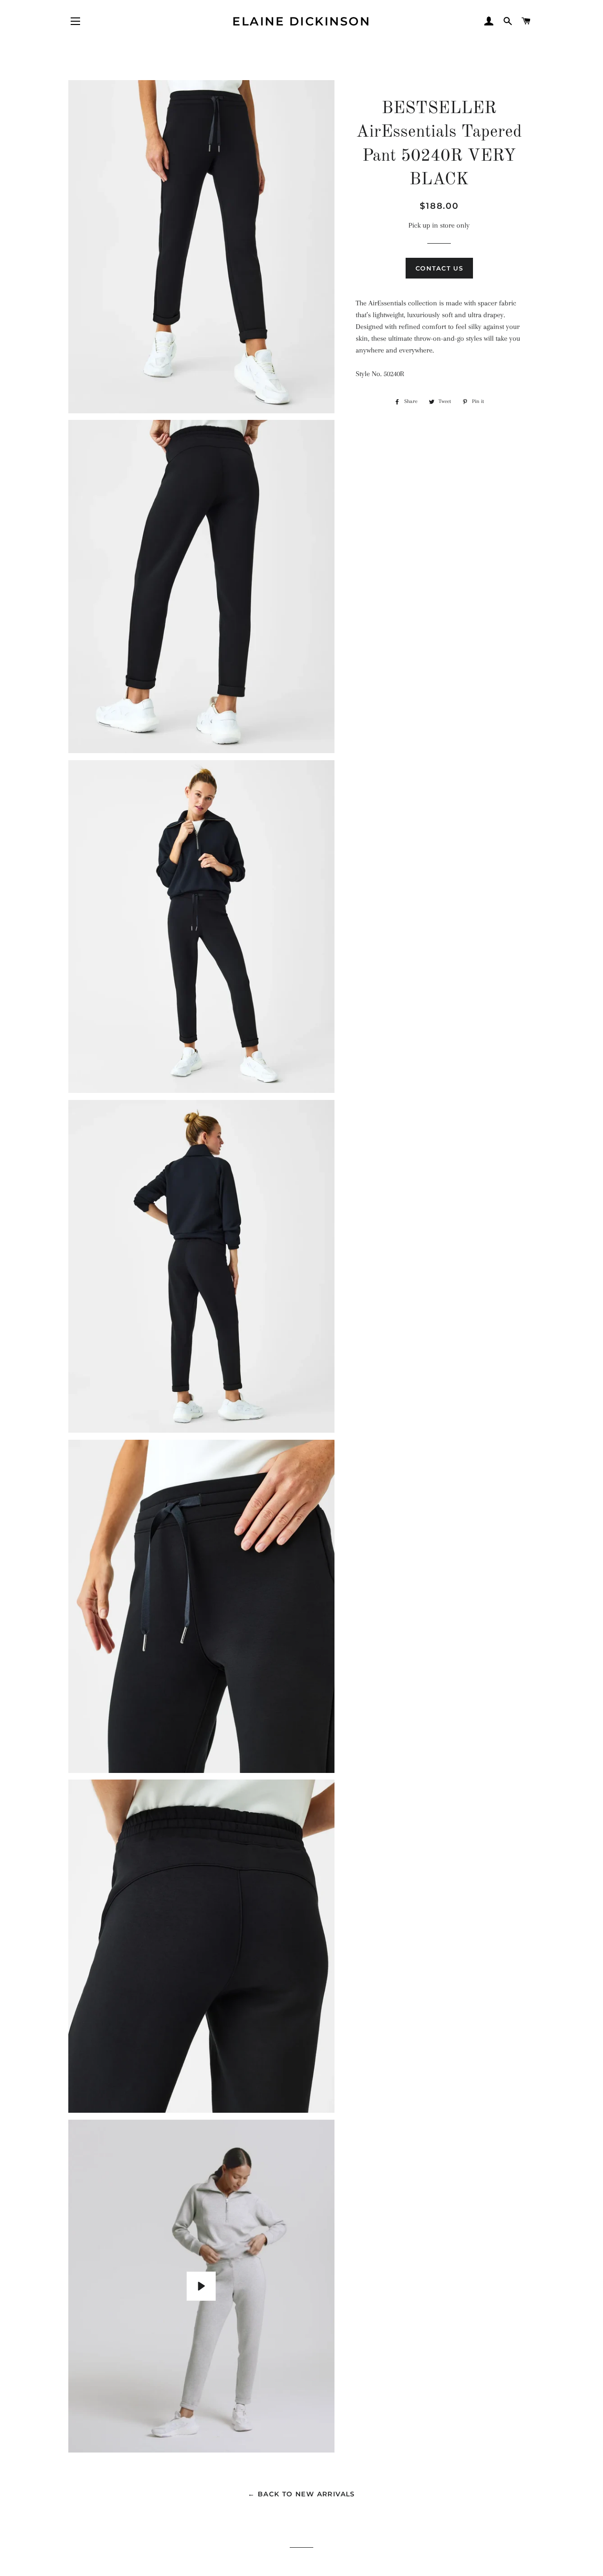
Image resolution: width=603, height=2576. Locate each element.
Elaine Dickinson (301, 21)
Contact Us (439, 268)
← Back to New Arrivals (301, 2494)
